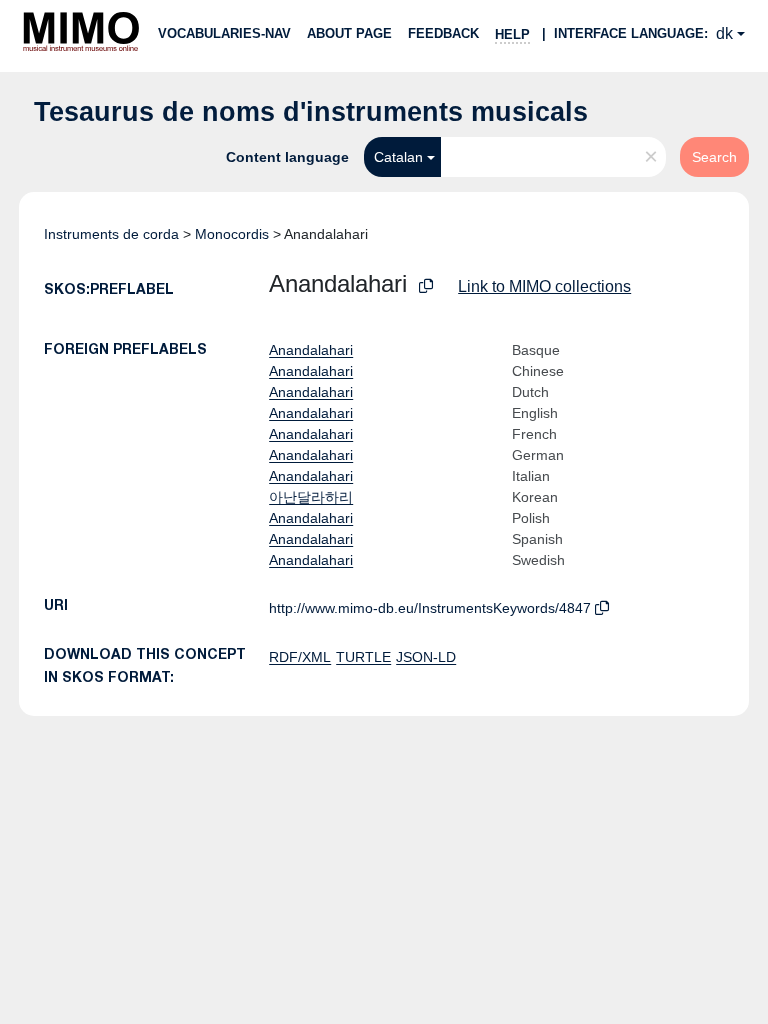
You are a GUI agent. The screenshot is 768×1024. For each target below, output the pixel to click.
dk (724, 33)
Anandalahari (311, 350)
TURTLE (363, 657)
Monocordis (232, 234)
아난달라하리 (311, 497)
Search (714, 157)
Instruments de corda (111, 234)
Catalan (398, 157)
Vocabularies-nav (224, 33)
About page (349, 33)
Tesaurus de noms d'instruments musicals (311, 112)
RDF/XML (300, 657)
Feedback (443, 33)
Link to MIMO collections (544, 286)
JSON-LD (426, 657)
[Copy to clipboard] (426, 286)
